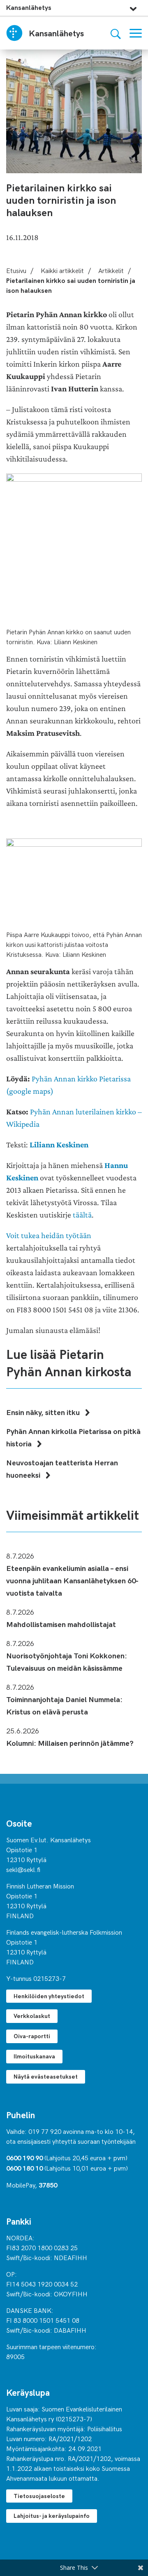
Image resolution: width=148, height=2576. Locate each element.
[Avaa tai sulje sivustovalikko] (133, 7)
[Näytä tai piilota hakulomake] (116, 33)
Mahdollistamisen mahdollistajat (61, 1624)
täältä (82, 1215)
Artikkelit (111, 270)
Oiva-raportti (32, 2036)
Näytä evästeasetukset (46, 2076)
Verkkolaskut (32, 2016)
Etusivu (16, 270)
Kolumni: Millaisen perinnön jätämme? (70, 1743)
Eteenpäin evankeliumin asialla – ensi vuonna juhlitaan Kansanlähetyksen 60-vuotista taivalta (72, 1580)
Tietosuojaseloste (39, 2496)
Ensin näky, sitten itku (44, 1412)
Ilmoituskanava (34, 2056)
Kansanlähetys (29, 7)
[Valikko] (136, 33)
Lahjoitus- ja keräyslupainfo (52, 2516)
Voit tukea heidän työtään (49, 1235)
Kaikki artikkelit (62, 270)
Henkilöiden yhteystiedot (49, 1996)
